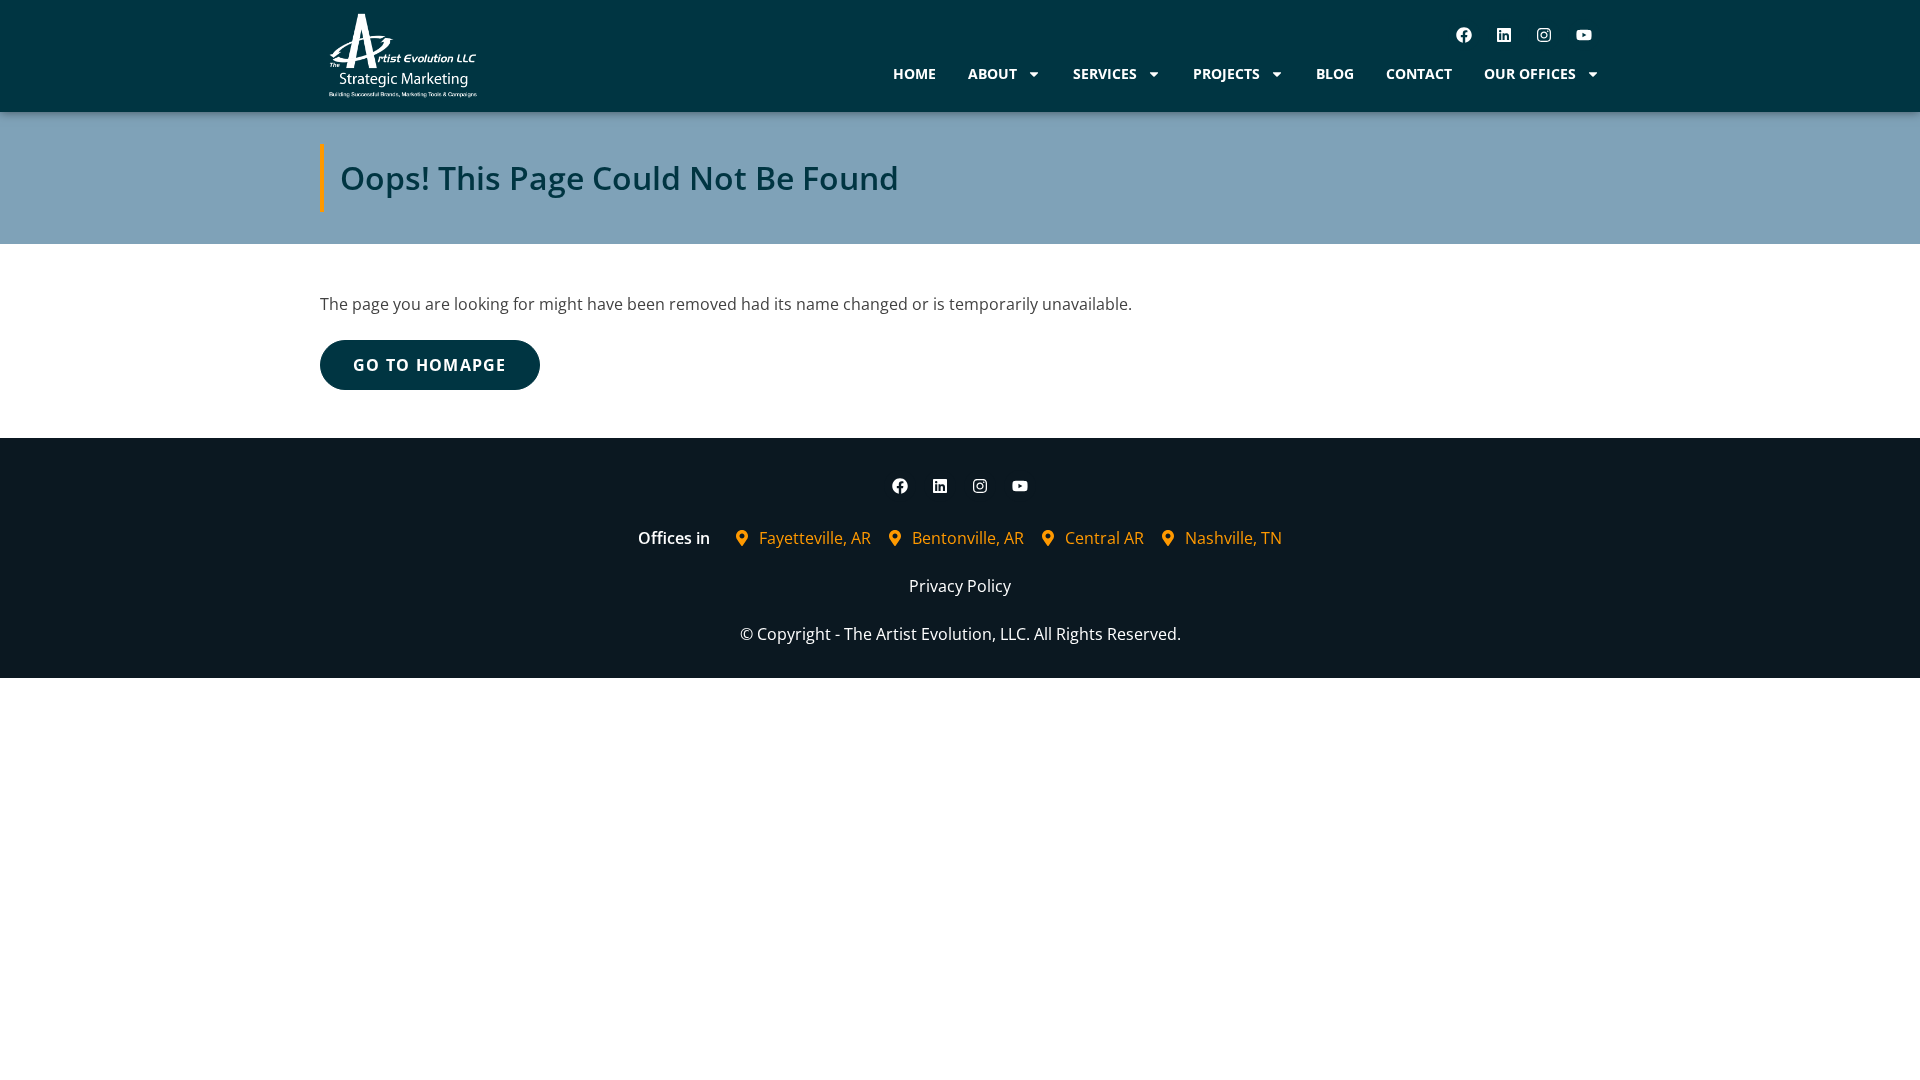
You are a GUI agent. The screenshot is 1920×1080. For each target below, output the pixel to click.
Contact (1419, 73)
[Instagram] (1544, 35)
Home (914, 73)
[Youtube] (1584, 35)
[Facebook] (1464, 35)
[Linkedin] (1504, 35)
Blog (1335, 73)
